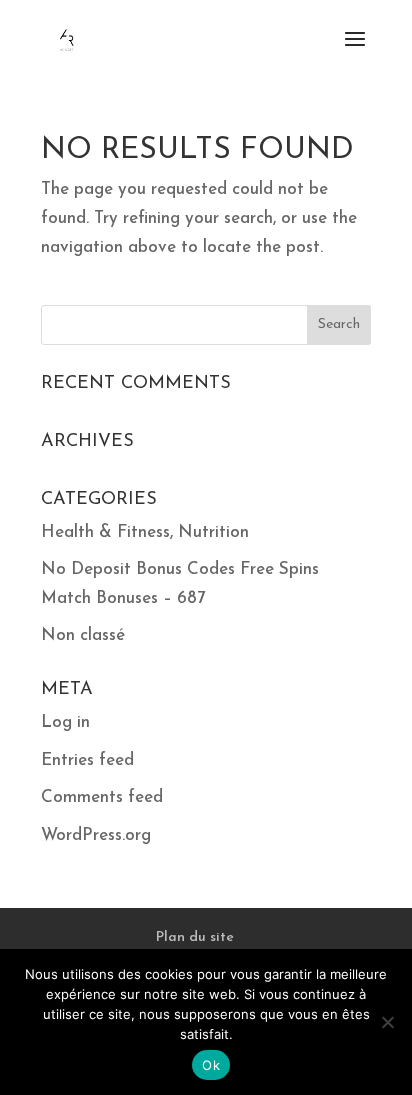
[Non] (387, 1022)
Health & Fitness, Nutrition (145, 532)
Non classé (83, 635)
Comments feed (102, 797)
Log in (65, 722)
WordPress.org (96, 835)
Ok (211, 1065)
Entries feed (87, 760)
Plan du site (195, 937)
